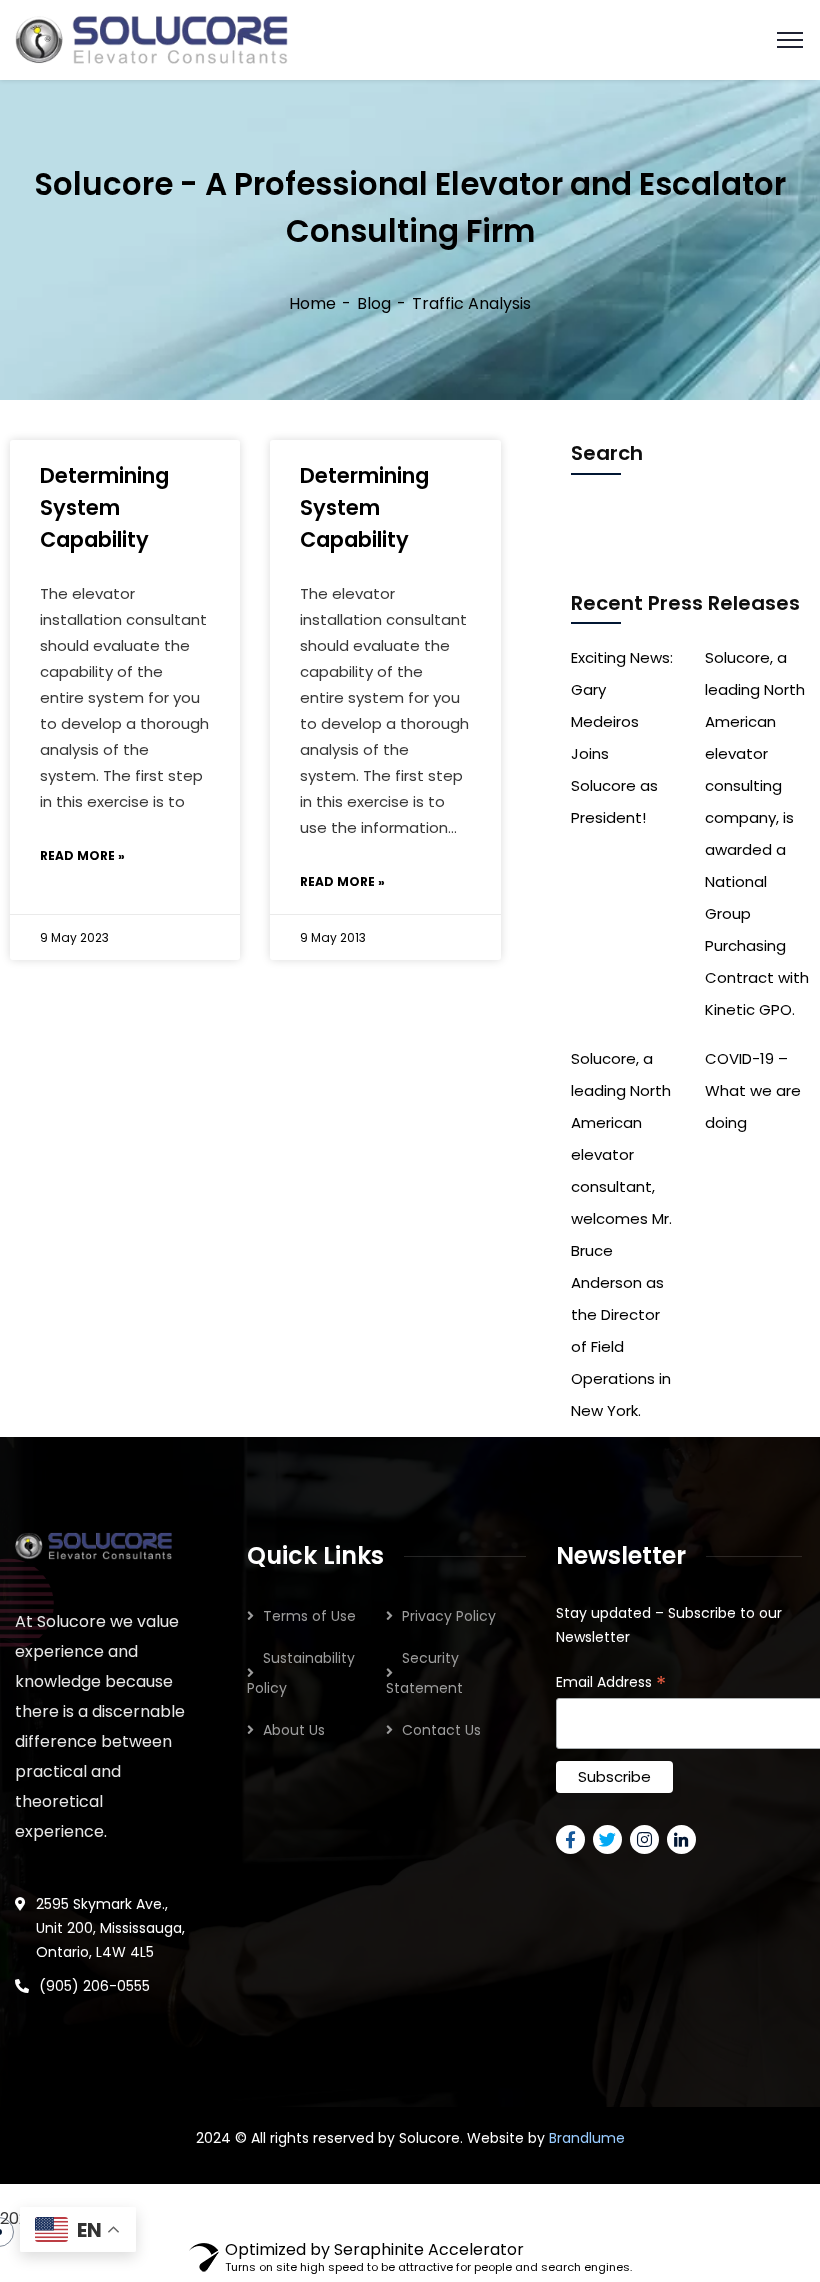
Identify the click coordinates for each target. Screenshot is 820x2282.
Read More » (82, 855)
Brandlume (587, 2138)
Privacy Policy (449, 1616)
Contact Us (441, 1730)
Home (312, 303)
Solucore (429, 2138)
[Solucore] (151, 38)
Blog (374, 303)
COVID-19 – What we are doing (753, 1090)
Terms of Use (309, 1616)
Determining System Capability (104, 507)
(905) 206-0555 (94, 1986)
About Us (294, 1730)
